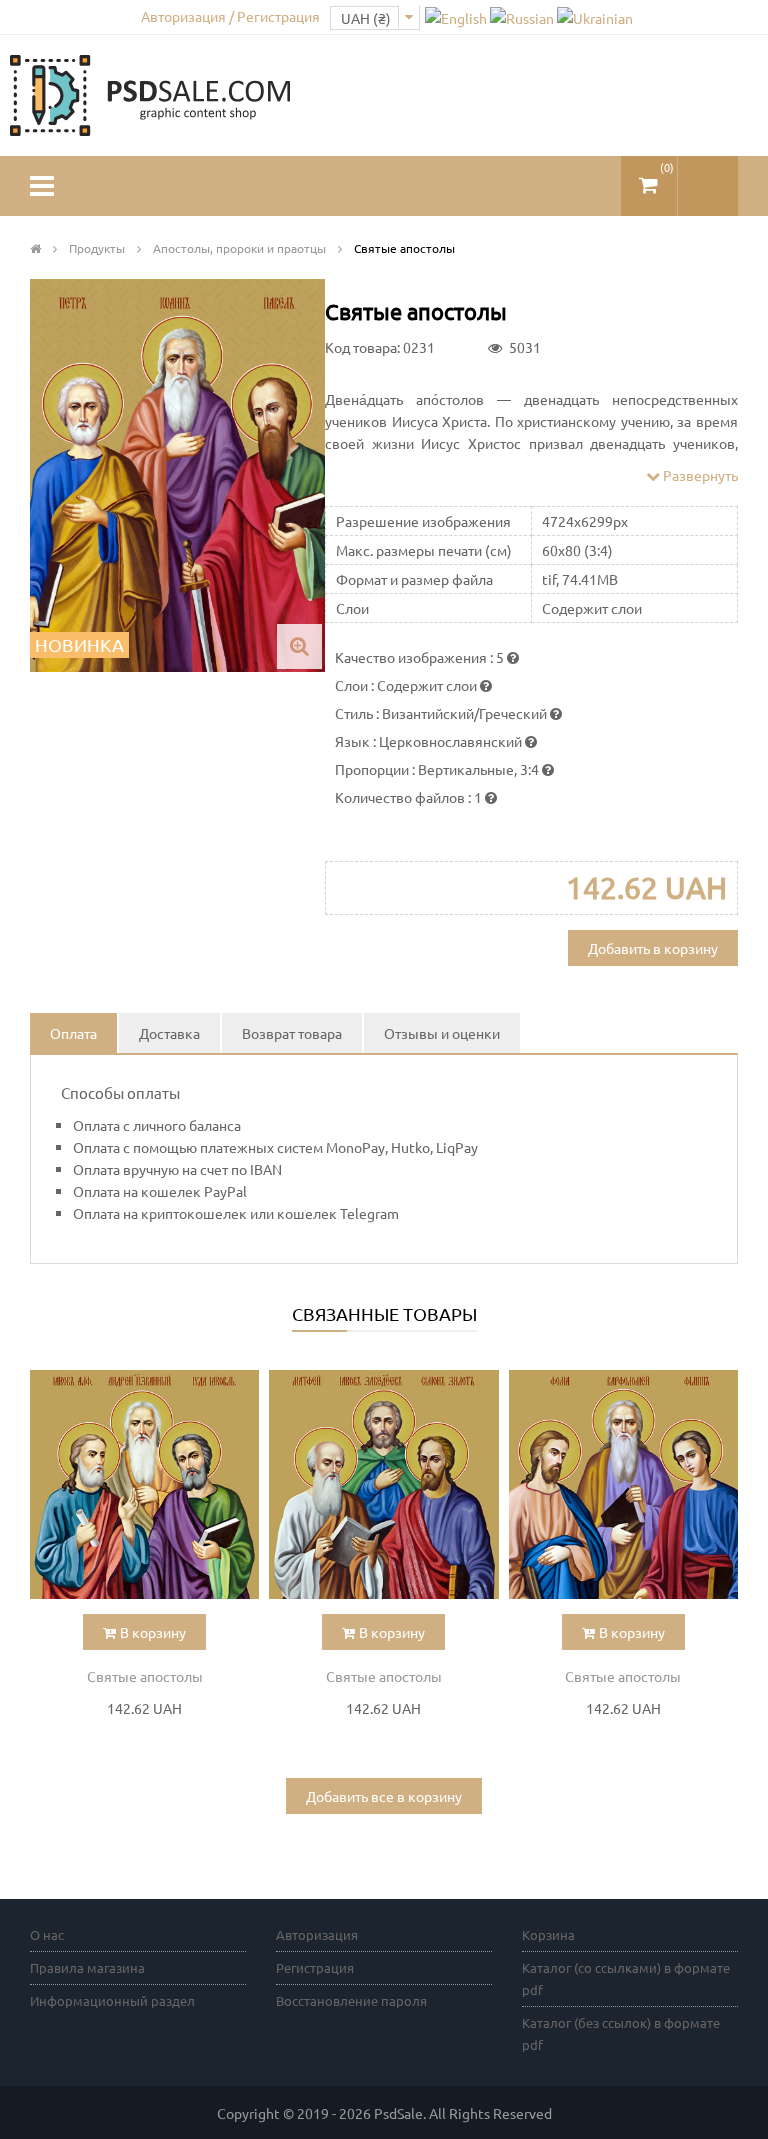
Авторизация (317, 1934)
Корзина (548, 1934)
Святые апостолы (145, 1676)
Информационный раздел (112, 2000)
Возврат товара (292, 1033)
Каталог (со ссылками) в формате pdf (626, 1978)
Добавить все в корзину (384, 1796)
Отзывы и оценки (442, 1033)
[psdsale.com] (150, 93)
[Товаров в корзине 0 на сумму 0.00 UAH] (649, 177)
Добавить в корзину (653, 948)
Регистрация (315, 1967)
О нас (47, 1934)
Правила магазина (87, 1967)
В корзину (153, 1632)
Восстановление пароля (351, 2000)
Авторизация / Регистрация (230, 16)
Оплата (73, 1033)
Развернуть (699, 475)
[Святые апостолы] (144, 1484)
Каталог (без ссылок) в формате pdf (621, 2033)
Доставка (169, 1033)
